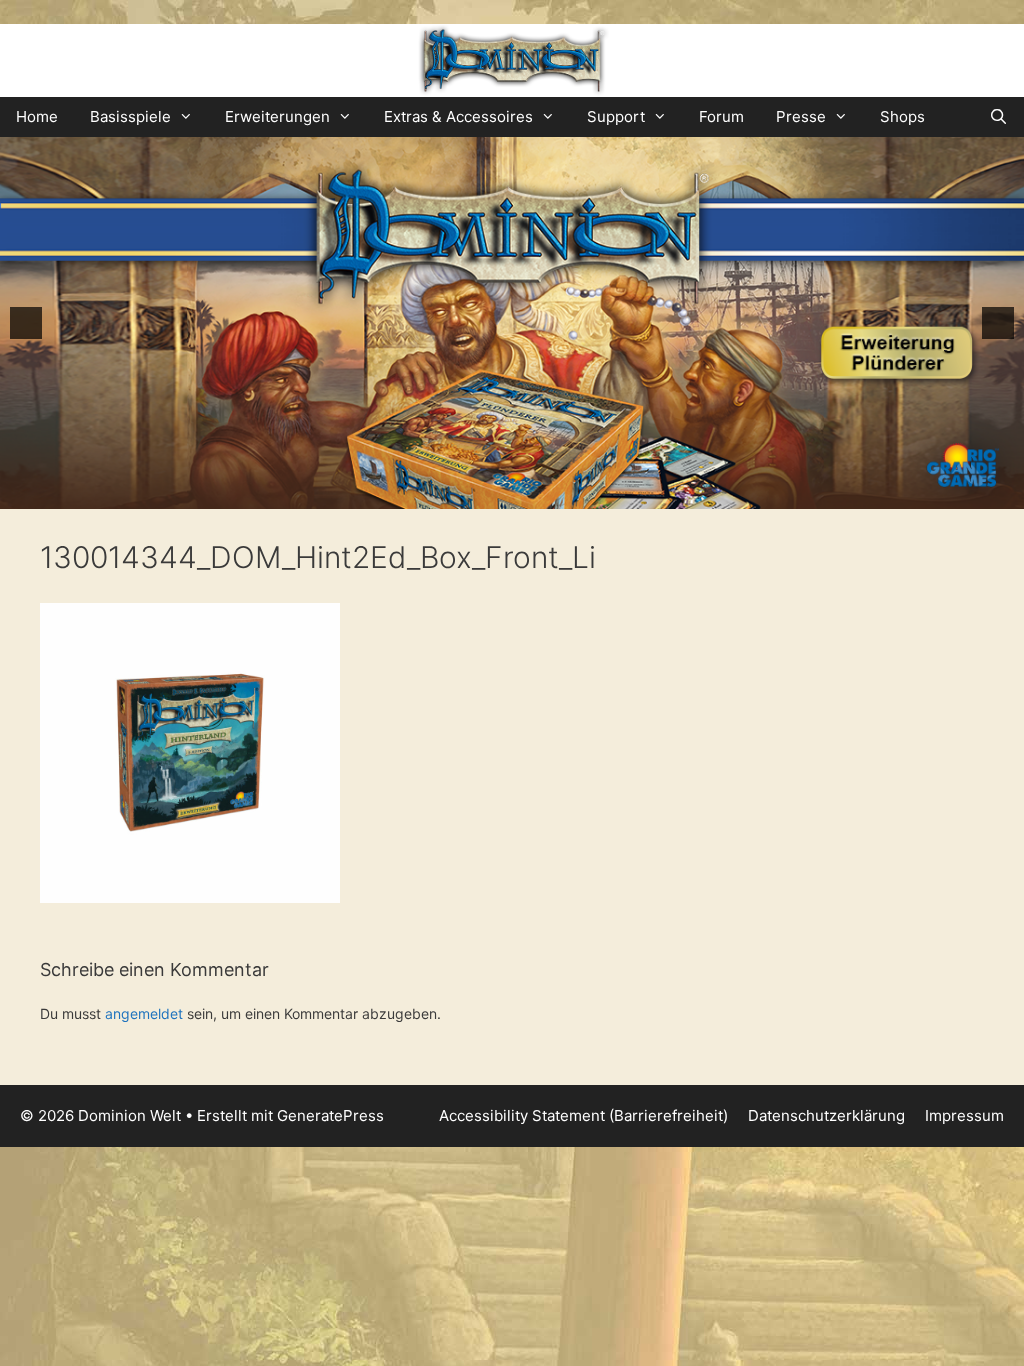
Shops (902, 116)
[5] (544, 492)
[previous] (26, 323)
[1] (460, 492)
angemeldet (144, 1013)
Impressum (964, 1115)
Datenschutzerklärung (826, 1115)
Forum (721, 116)
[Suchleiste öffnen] (998, 117)
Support (616, 116)
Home (37, 116)
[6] (565, 492)
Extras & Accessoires (458, 116)
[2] (481, 492)
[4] (523, 492)
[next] (998, 323)
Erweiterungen (277, 116)
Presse (801, 116)
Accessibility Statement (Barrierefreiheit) (583, 1115)
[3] (502, 492)
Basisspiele (130, 116)
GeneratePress (330, 1115)
